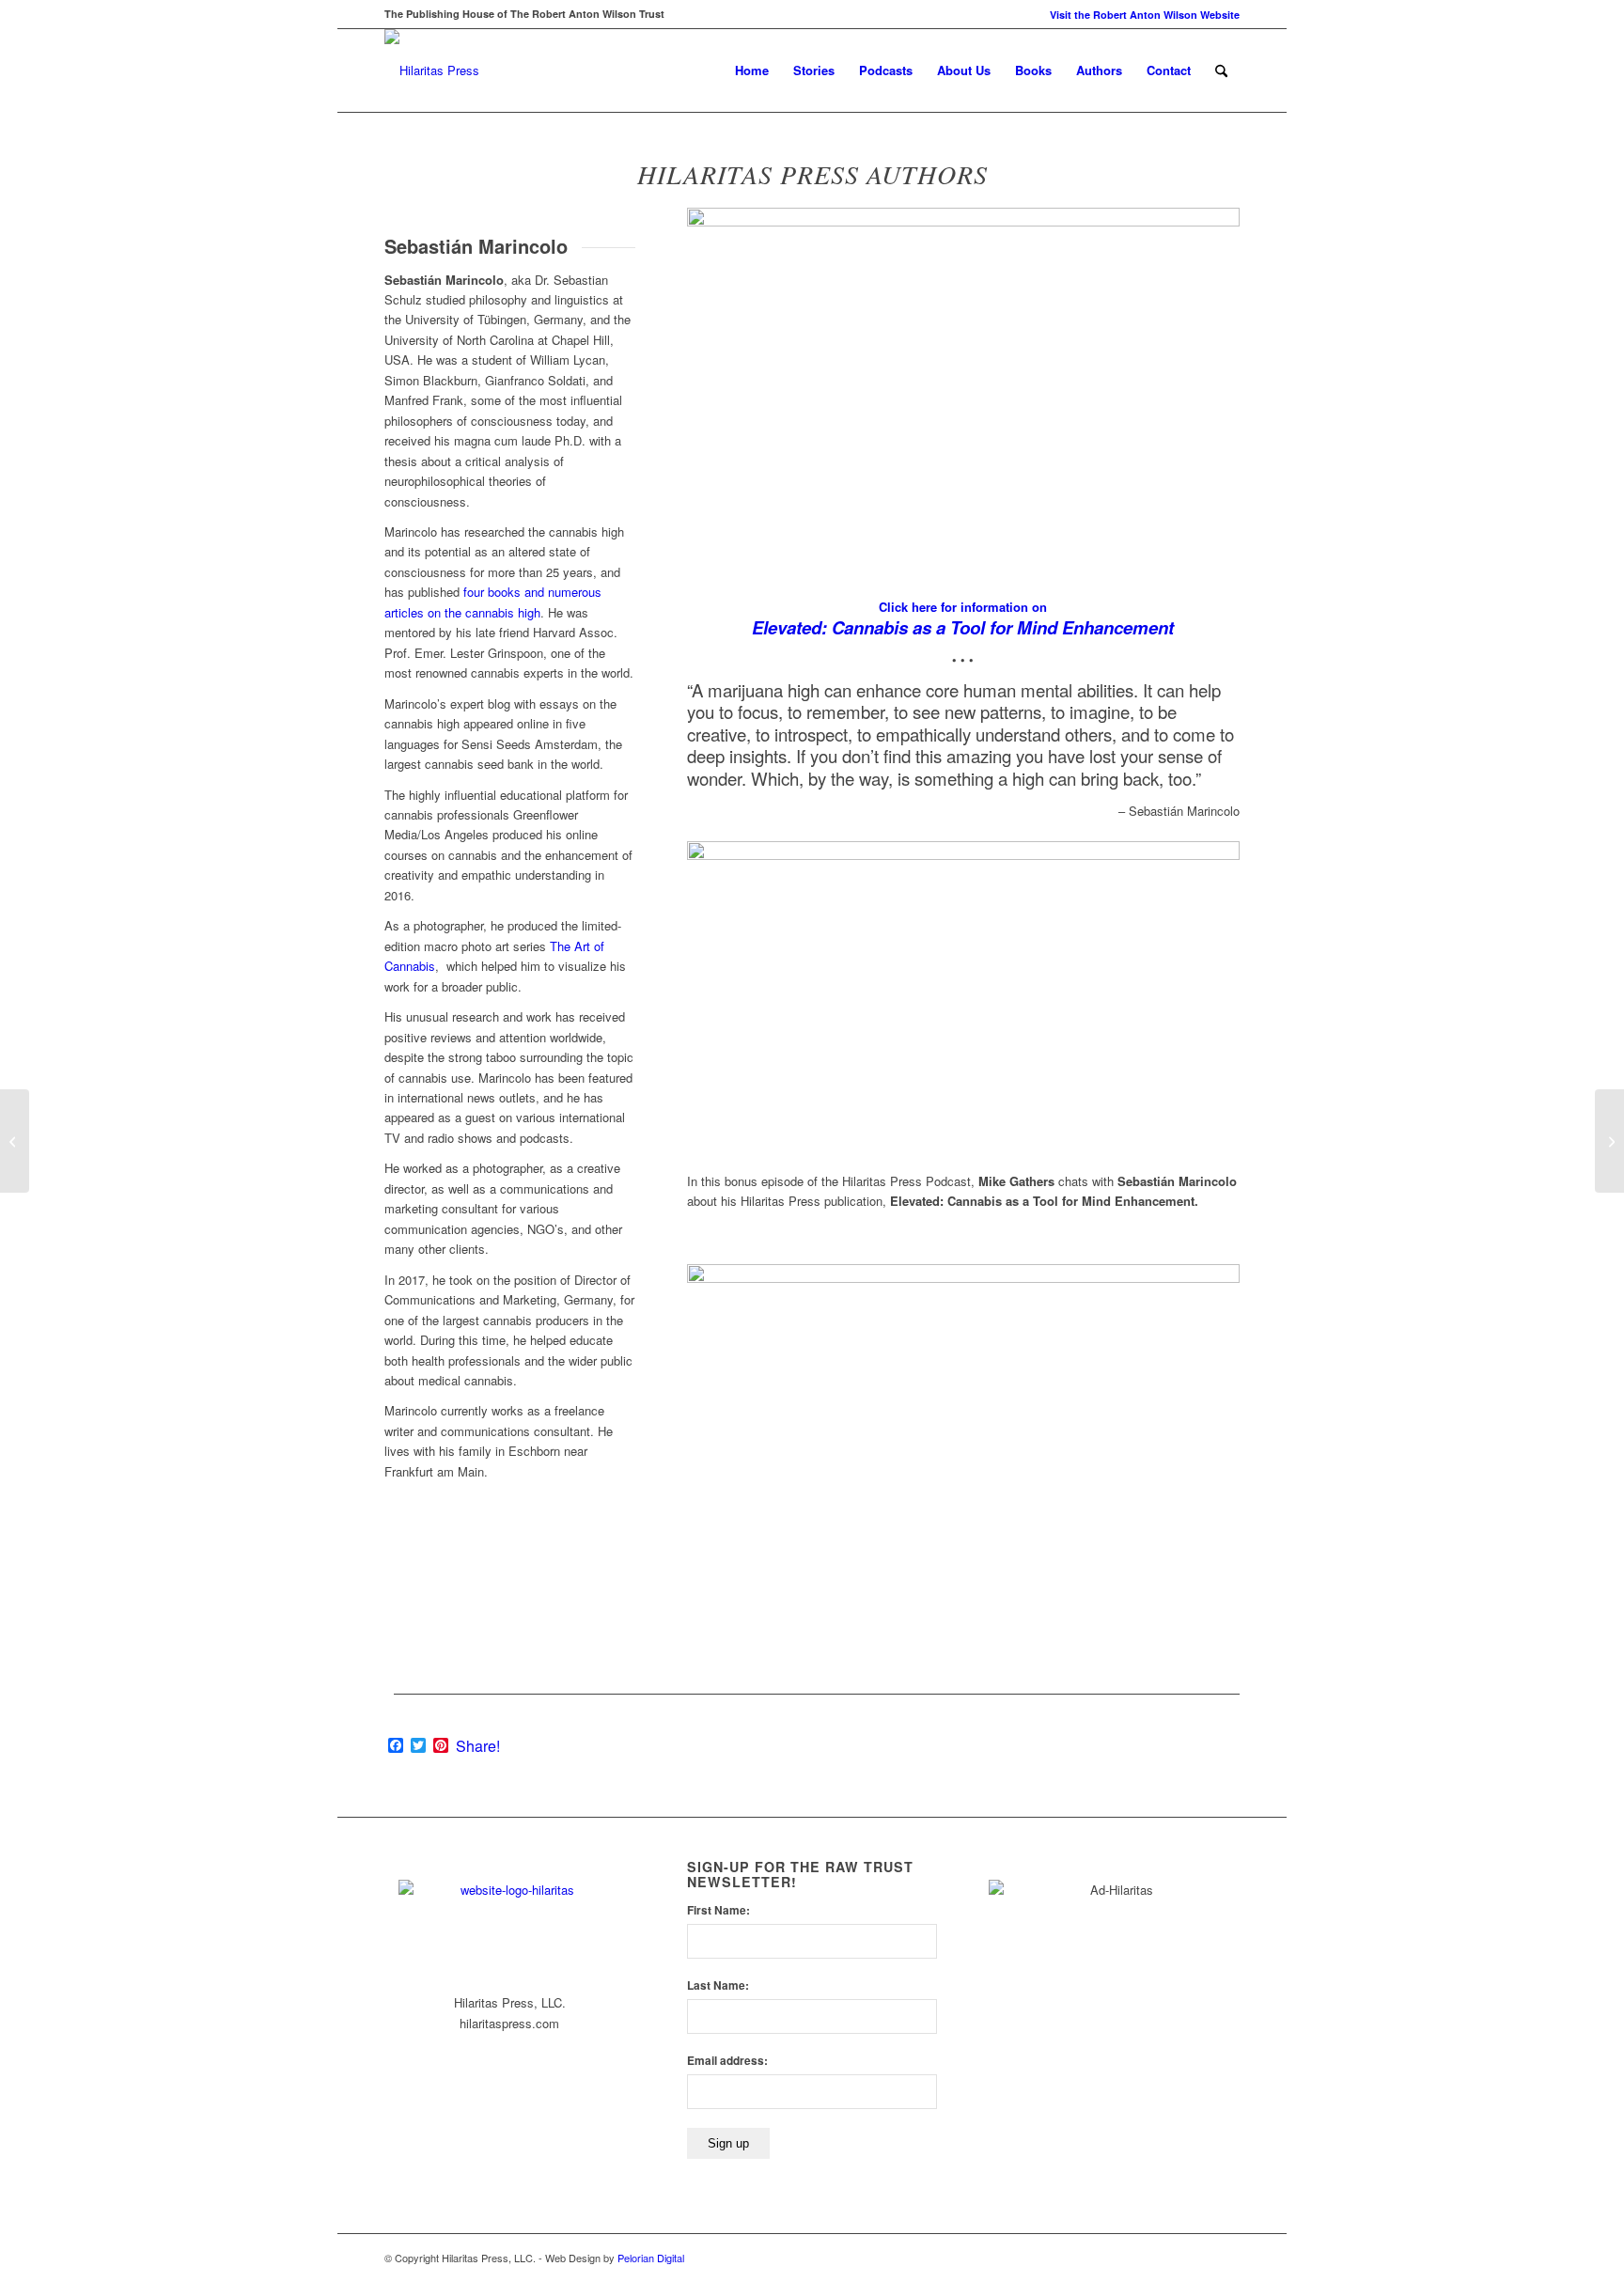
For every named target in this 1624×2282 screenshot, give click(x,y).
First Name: (718, 1910)
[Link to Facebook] (1197, 2258)
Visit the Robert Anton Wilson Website (1145, 15)
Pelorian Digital (651, 2258)
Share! (478, 1746)
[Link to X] (1226, 2258)
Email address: (727, 2061)
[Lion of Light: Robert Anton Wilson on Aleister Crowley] (1609, 1141)
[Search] (1221, 70)
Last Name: (718, 1985)
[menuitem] (1140, 15)
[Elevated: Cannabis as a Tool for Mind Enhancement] (15, 1141)
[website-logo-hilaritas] (432, 70)
